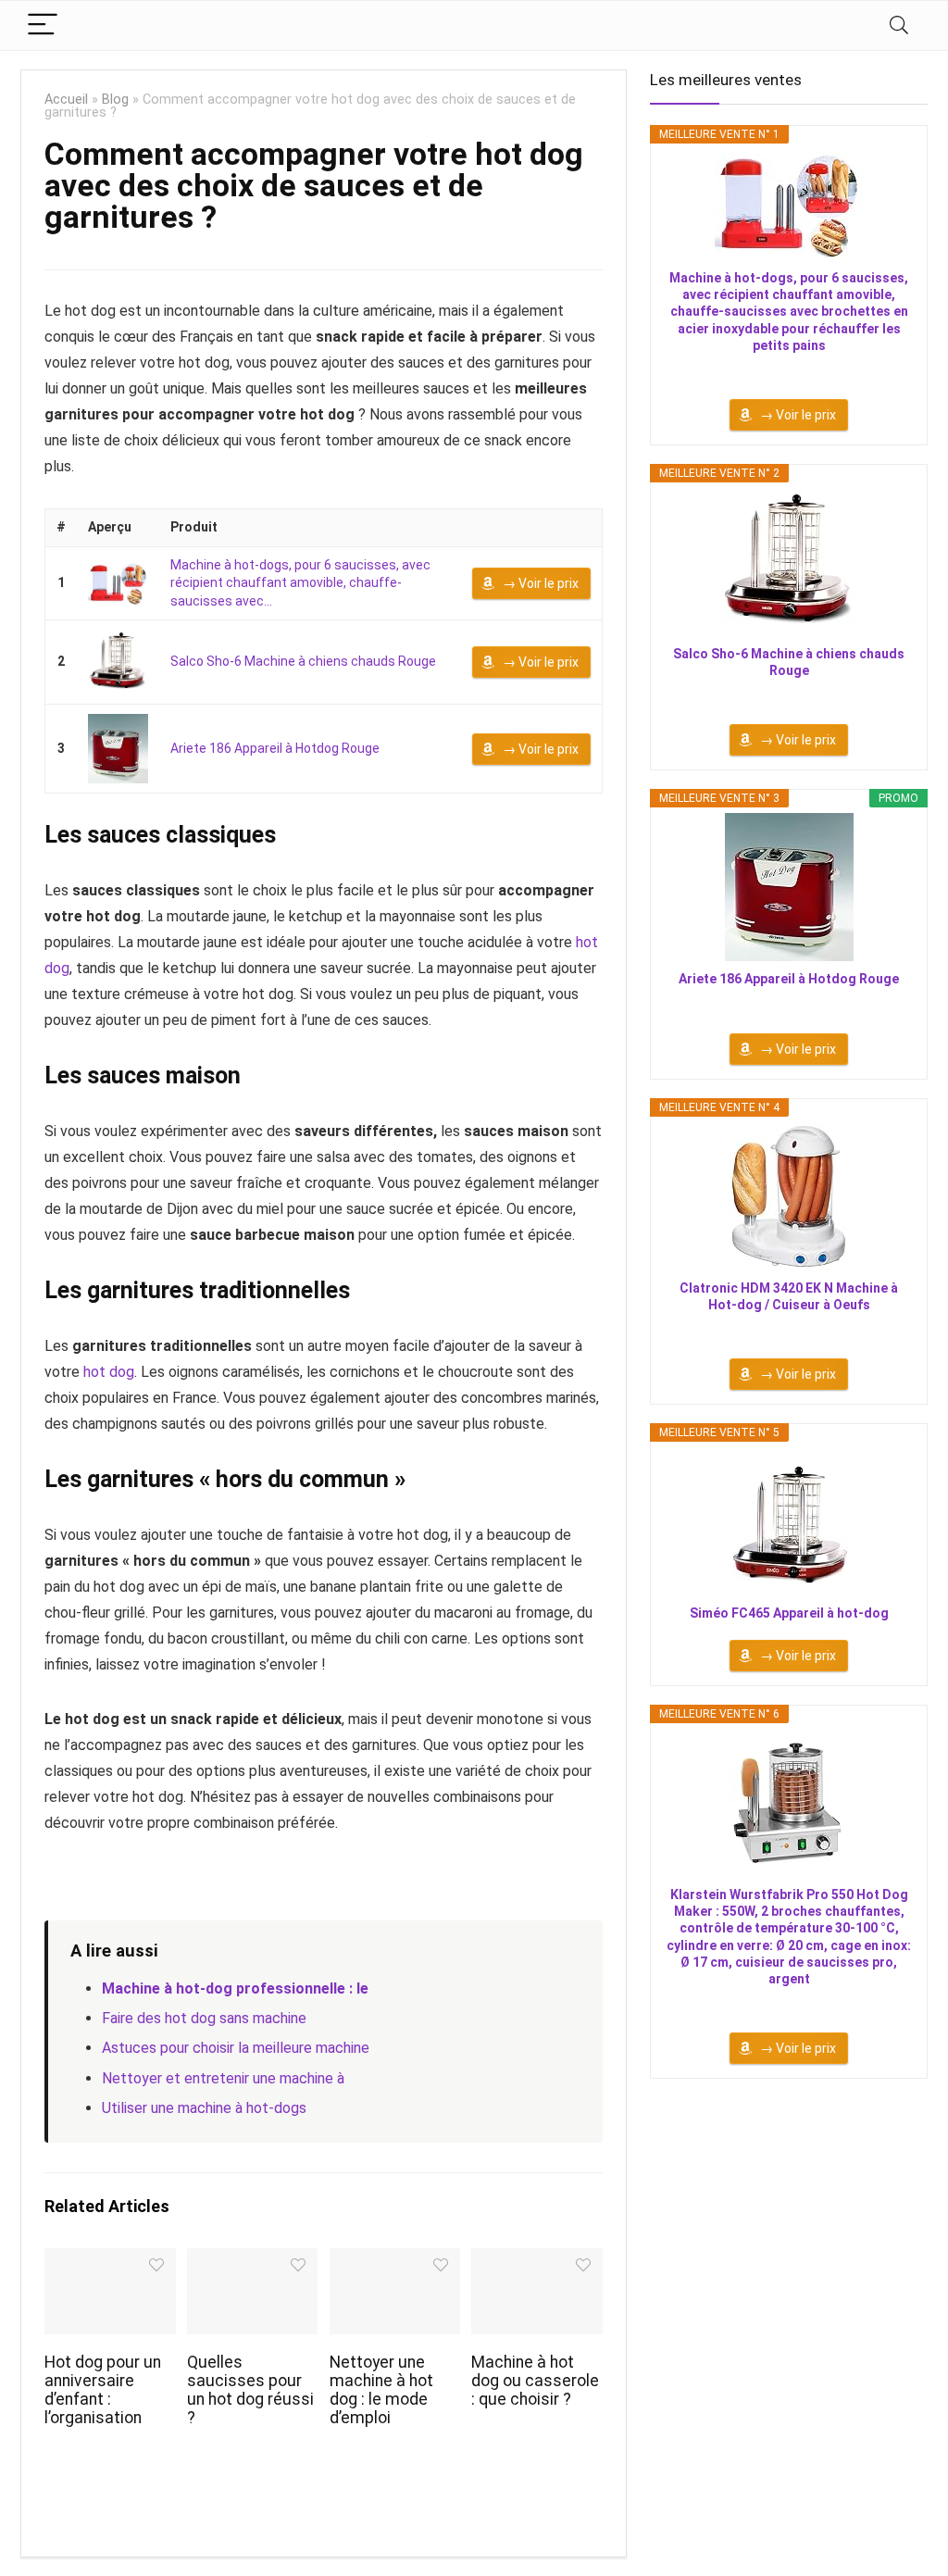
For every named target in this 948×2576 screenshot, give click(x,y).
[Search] (899, 25)
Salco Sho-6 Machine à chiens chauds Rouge (303, 661)
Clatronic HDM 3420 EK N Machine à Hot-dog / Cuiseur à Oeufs (789, 1296)
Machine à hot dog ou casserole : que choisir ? (535, 2381)
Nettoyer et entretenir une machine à (223, 2078)
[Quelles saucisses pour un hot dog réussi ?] (252, 2261)
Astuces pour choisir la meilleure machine (236, 2048)
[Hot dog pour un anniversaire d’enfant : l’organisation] (110, 2261)
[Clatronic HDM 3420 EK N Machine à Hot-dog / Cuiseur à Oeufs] (789, 1196)
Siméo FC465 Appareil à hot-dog (789, 1613)
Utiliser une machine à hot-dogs (204, 2108)
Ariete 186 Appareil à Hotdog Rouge (275, 748)
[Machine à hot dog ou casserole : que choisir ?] (536, 2261)
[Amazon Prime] (789, 370)
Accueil (66, 100)
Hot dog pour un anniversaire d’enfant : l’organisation (103, 2390)
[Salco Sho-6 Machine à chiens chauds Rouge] (118, 662)
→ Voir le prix (541, 583)
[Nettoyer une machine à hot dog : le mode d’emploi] (395, 2261)
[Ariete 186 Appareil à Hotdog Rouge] (118, 749)
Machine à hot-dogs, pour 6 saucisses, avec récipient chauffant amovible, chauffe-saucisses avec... (300, 583)
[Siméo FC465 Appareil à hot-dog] (789, 1521)
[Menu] (43, 25)
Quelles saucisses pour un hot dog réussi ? (250, 2390)
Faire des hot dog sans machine (204, 2018)
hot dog (109, 1372)
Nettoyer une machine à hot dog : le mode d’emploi (381, 2390)
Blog (115, 100)
